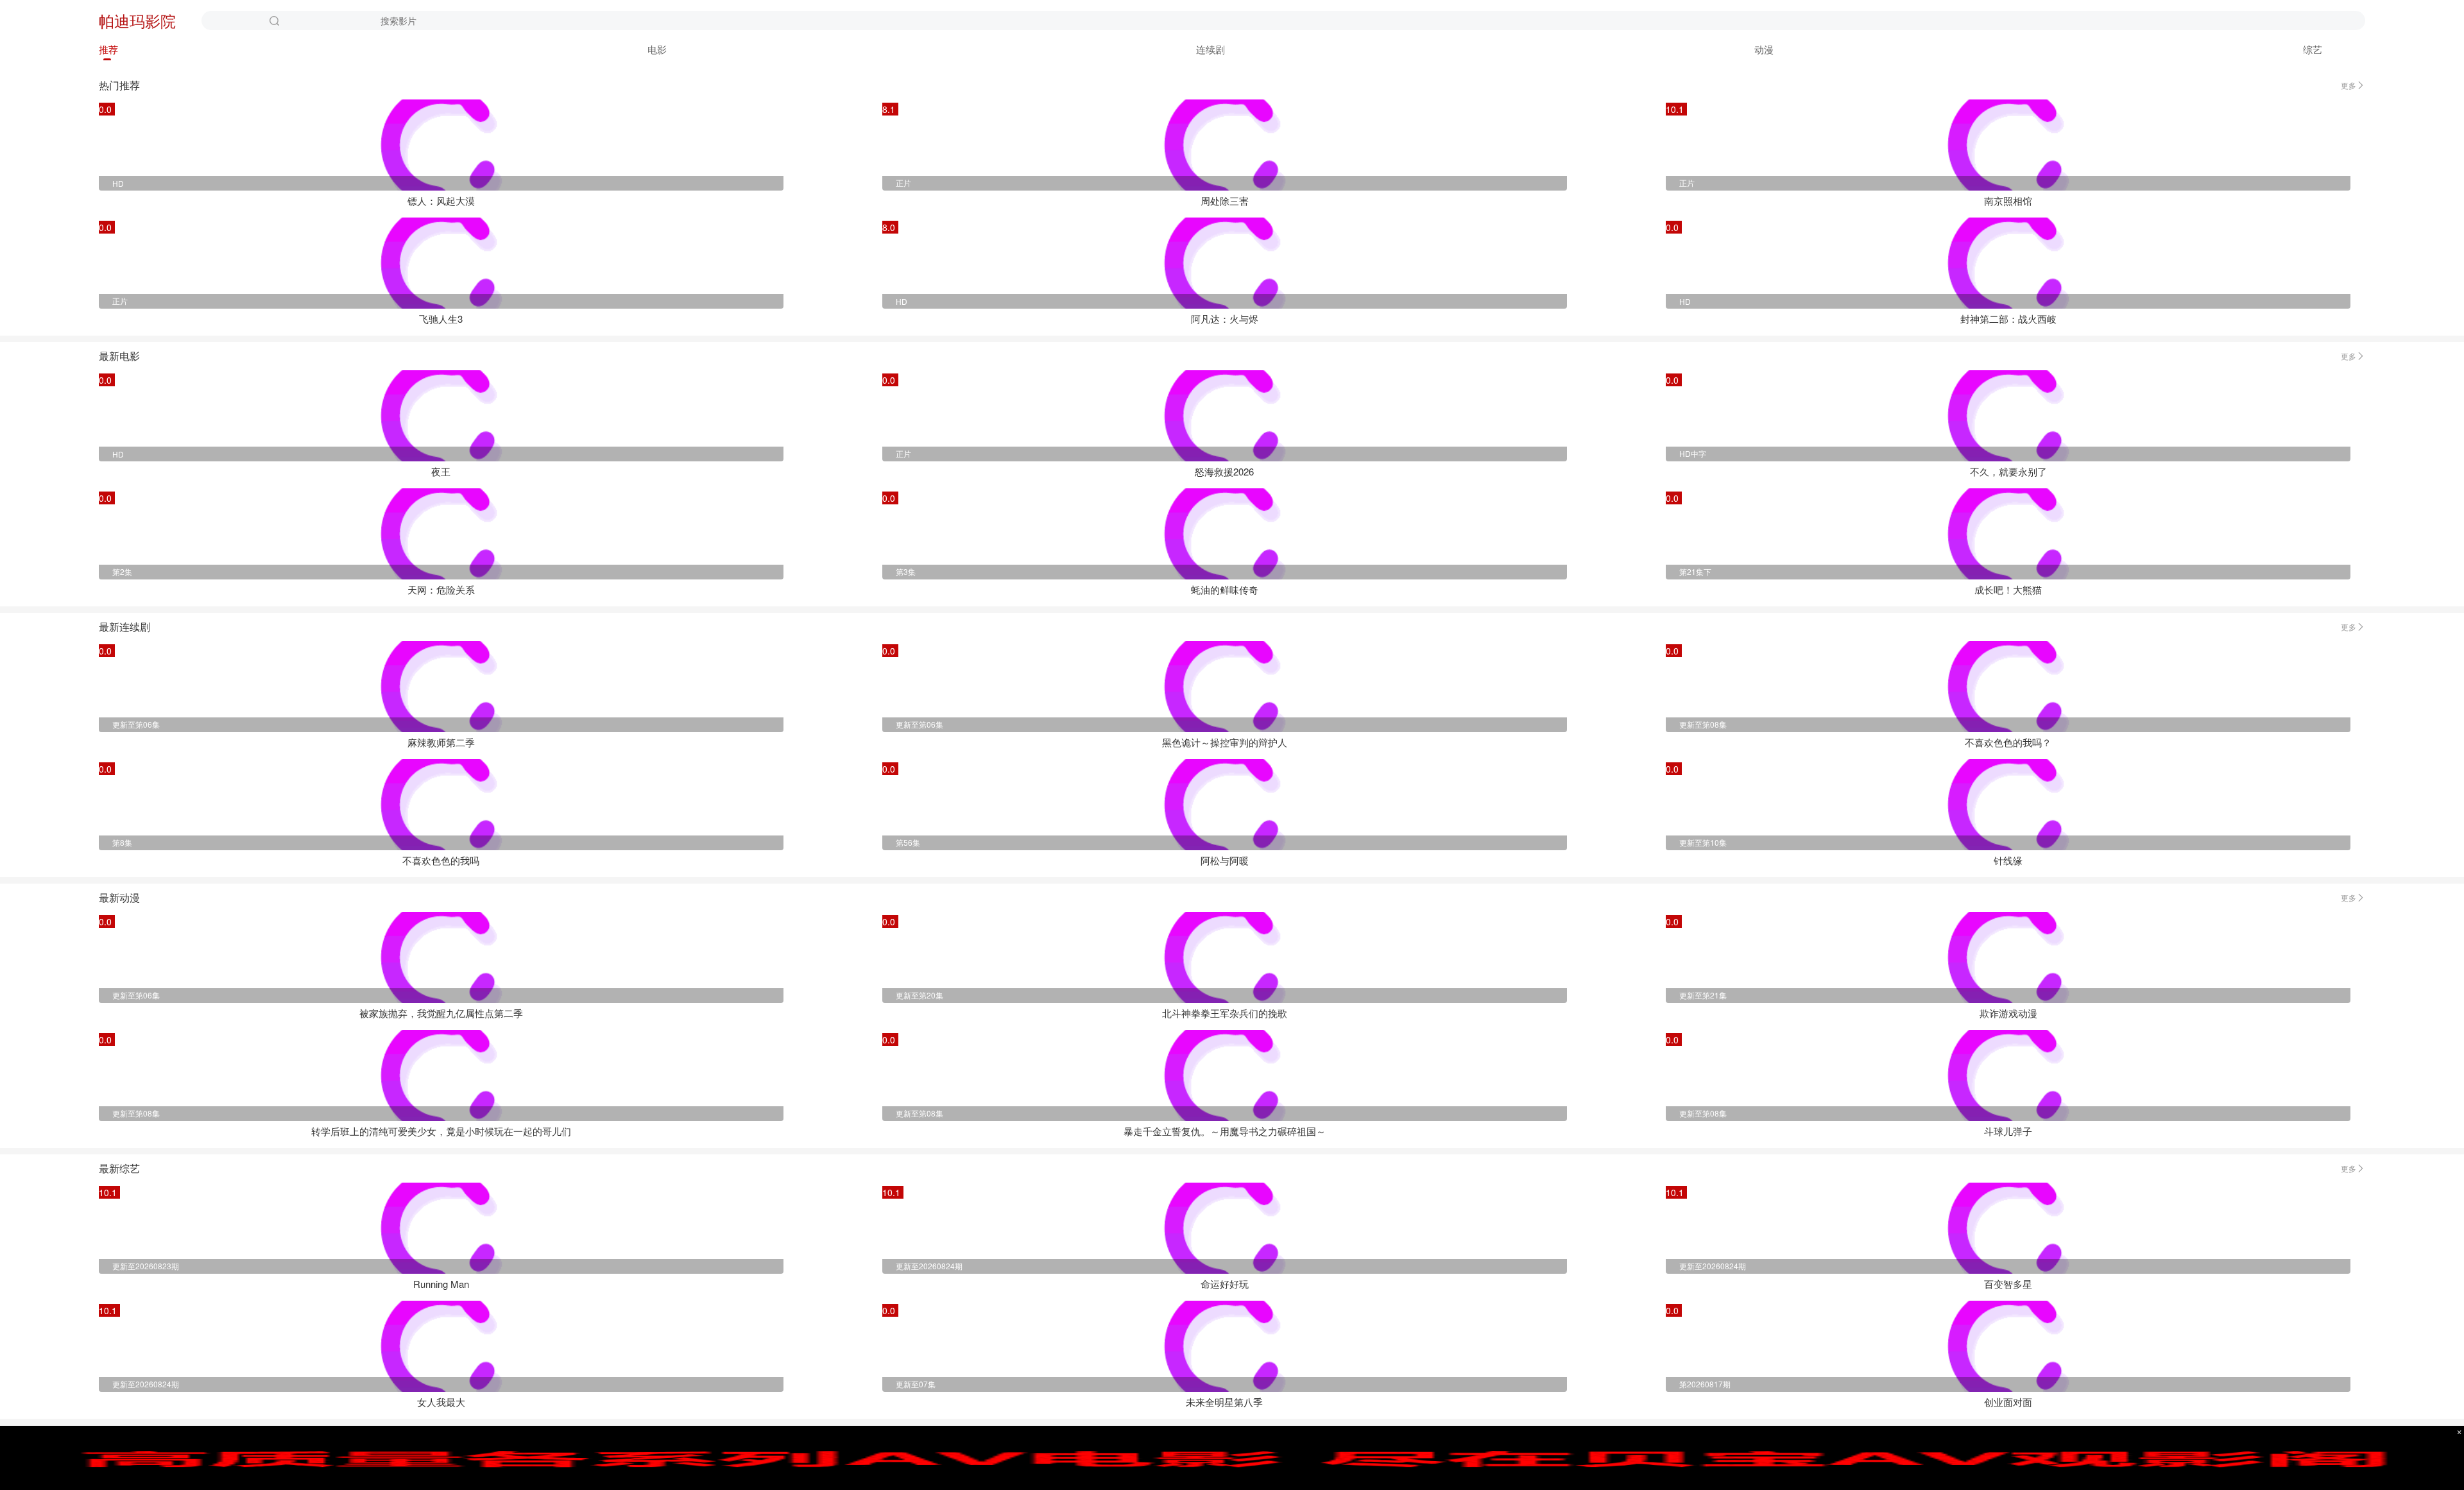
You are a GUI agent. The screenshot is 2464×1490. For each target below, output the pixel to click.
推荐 (108, 49)
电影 (657, 49)
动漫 (1764, 49)
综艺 (2313, 49)
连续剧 (1211, 49)
